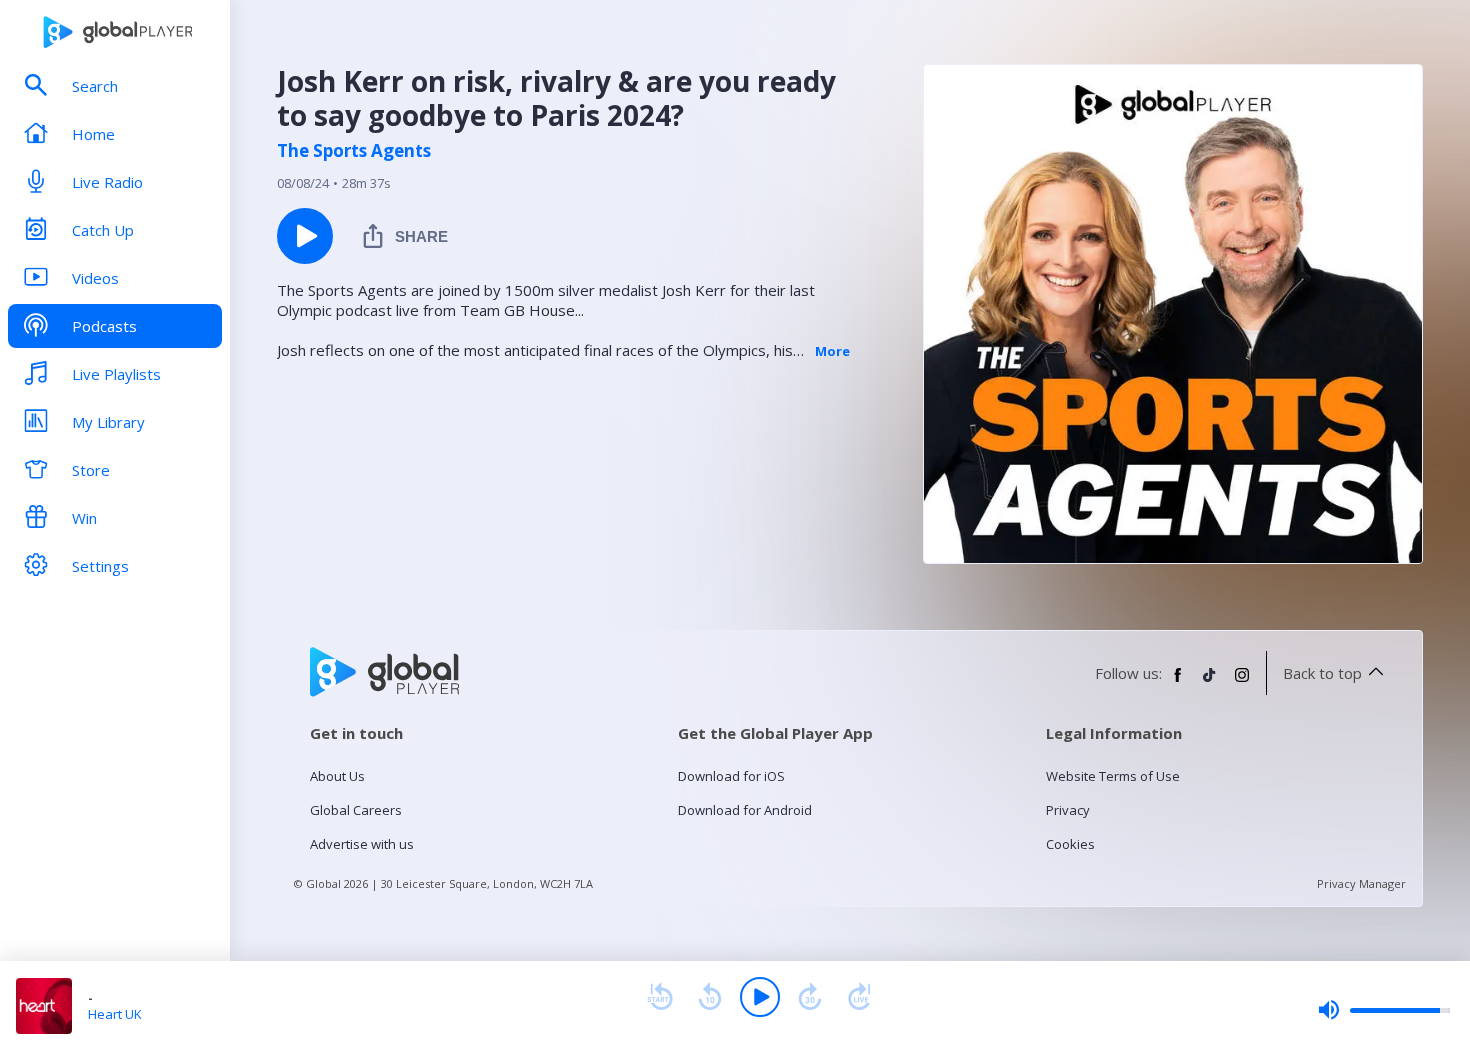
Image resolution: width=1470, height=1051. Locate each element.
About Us (337, 776)
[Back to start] (660, 997)
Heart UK (115, 1014)
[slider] (1384, 1010)
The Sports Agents (354, 151)
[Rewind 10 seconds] (710, 997)
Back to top (1322, 673)
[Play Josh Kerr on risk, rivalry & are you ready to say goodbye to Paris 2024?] (305, 236)
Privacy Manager (1361, 883)
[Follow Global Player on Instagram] (1242, 683)
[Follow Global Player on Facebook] (1178, 683)
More (832, 351)
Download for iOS (731, 776)
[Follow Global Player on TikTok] (1210, 683)
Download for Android (745, 810)
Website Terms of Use (1113, 776)
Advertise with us (362, 844)
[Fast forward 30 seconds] (810, 997)
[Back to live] (860, 997)
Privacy (1068, 810)
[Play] (760, 997)
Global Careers (356, 810)
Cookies (1070, 844)
